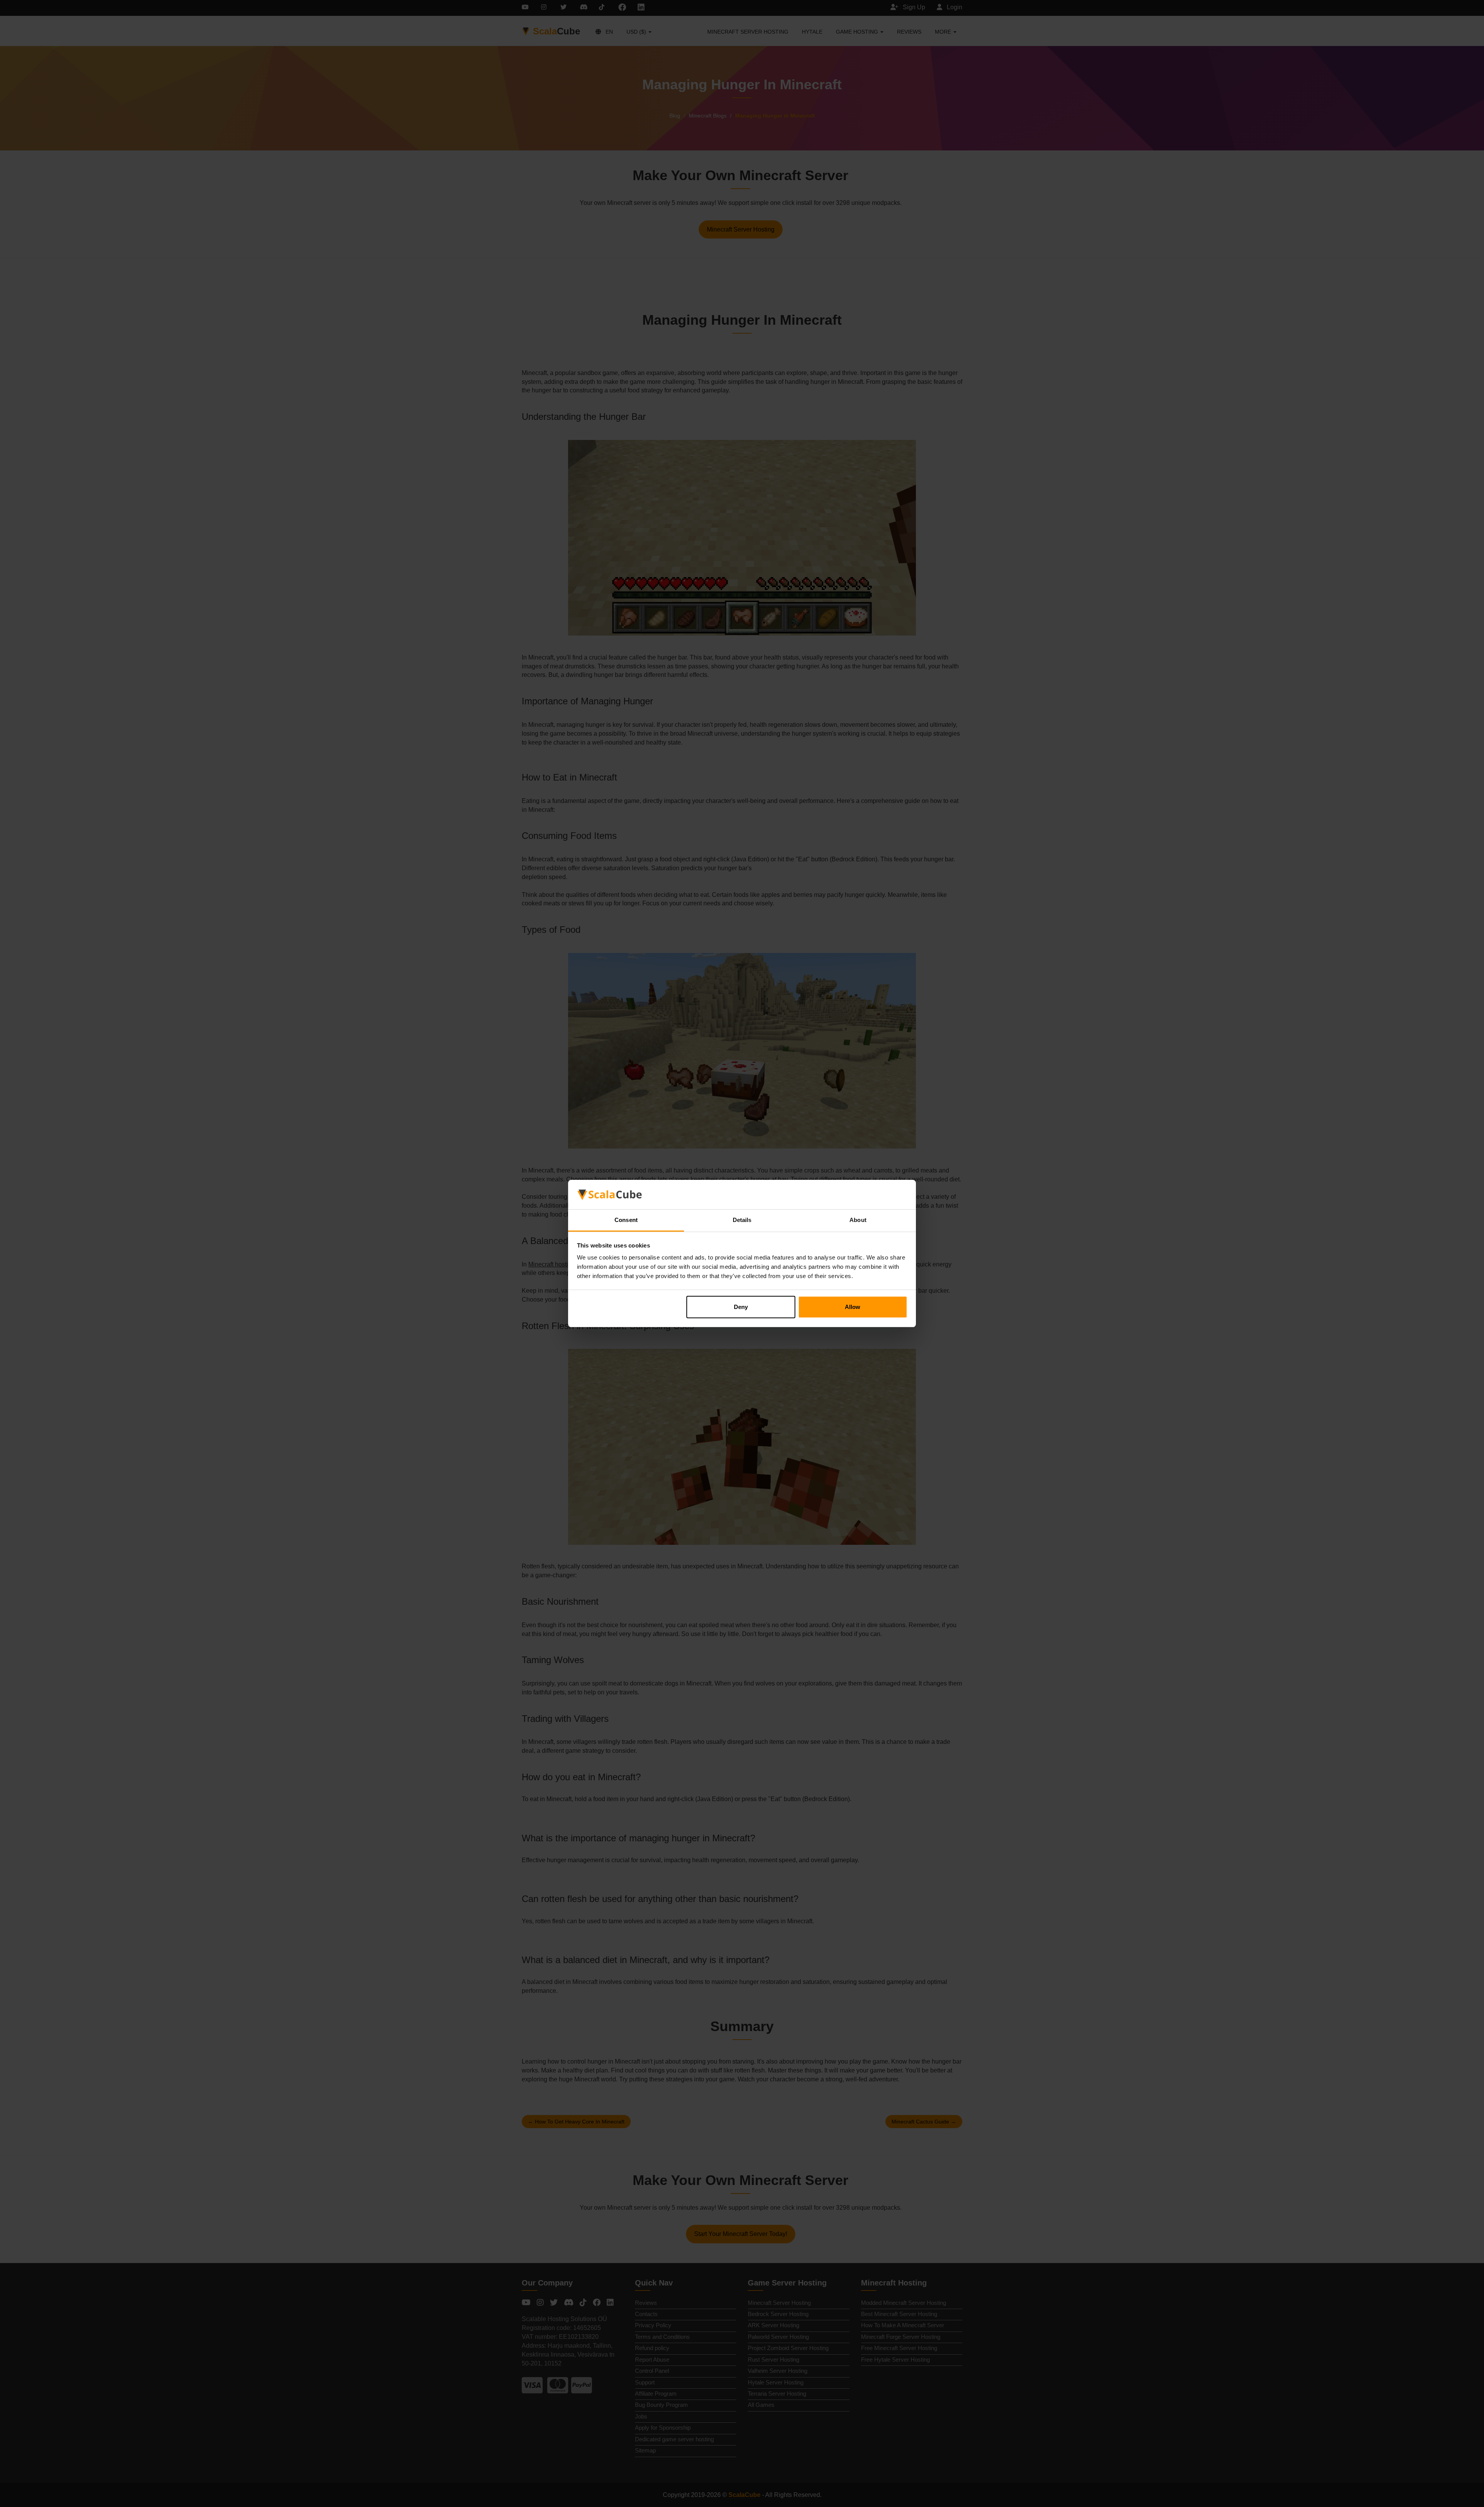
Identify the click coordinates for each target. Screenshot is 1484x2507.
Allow (853, 1307)
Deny (741, 1307)
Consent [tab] (626, 1220)
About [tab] (858, 1220)
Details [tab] (742, 1220)
